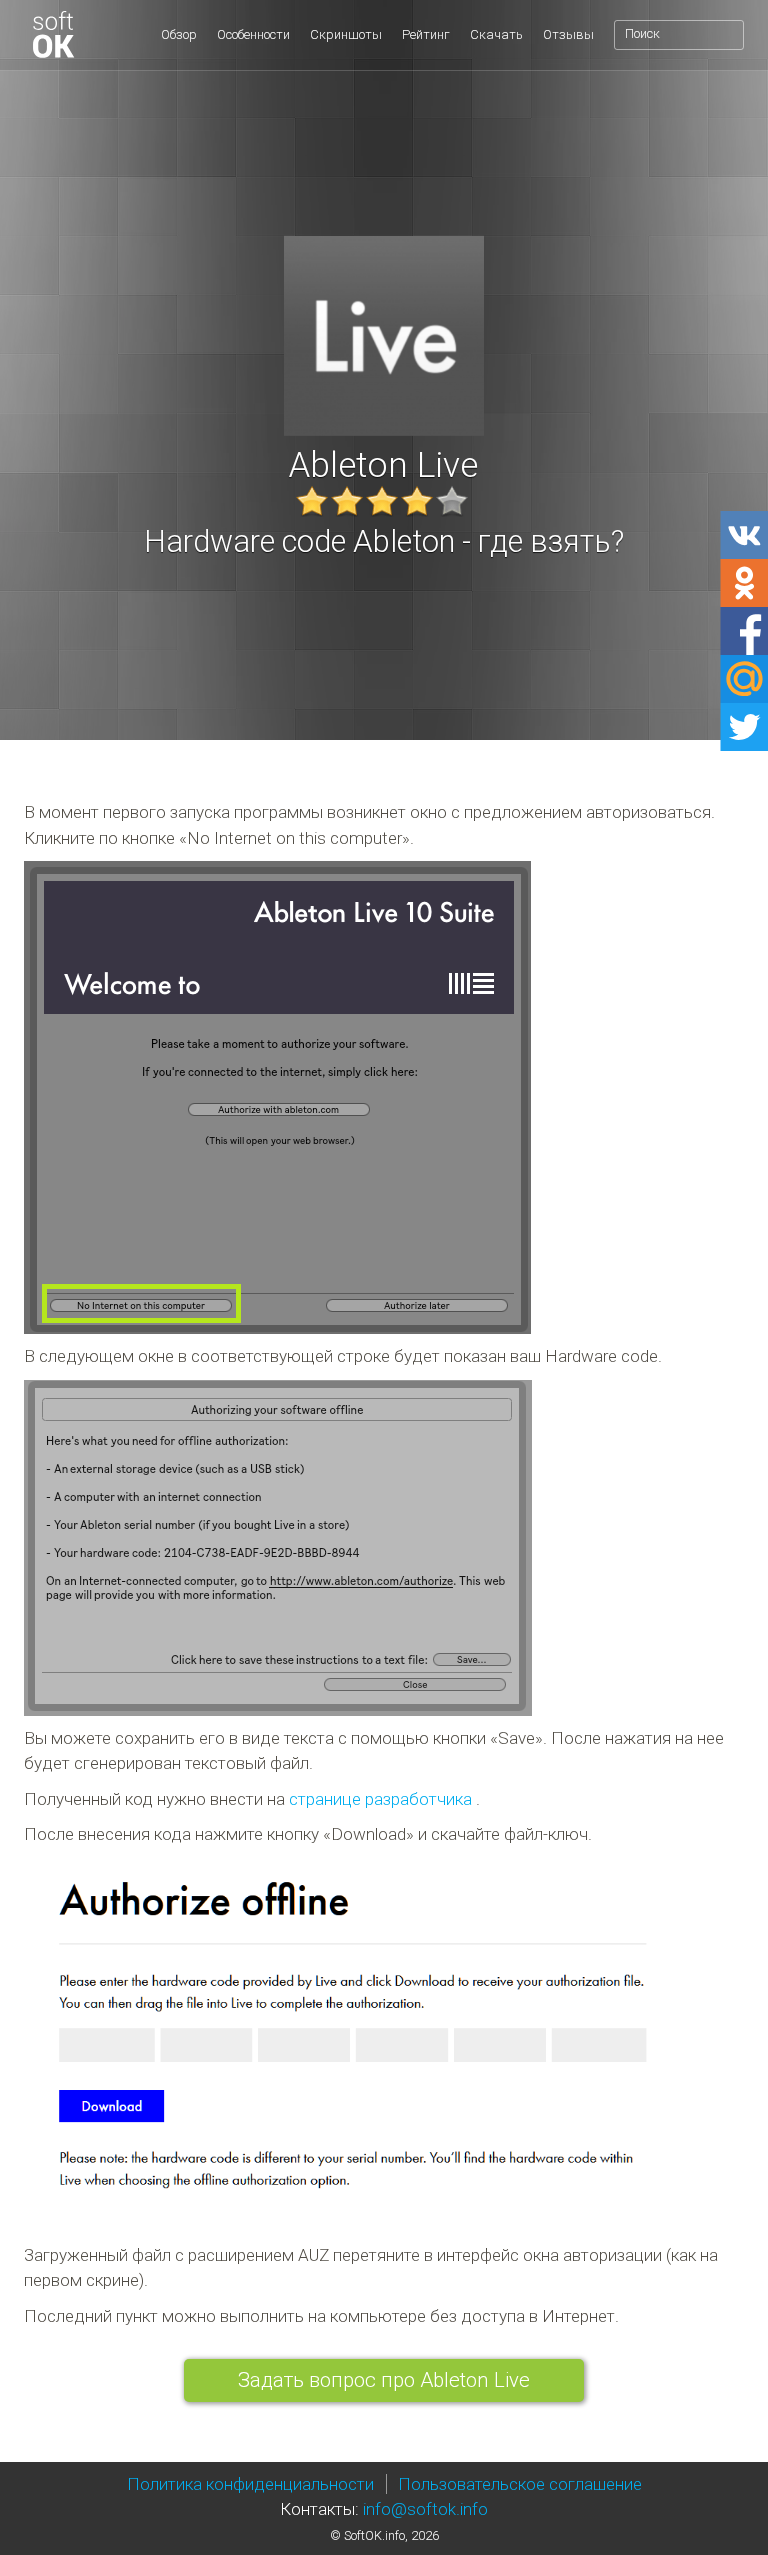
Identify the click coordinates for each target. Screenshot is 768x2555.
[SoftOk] (53, 35)
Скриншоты (346, 34)
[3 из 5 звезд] (382, 501)
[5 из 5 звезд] (452, 501)
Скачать (496, 34)
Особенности (253, 34)
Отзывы (568, 34)
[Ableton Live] (107, 35)
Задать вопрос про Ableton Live (384, 2380)
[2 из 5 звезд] (347, 501)
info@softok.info (425, 2509)
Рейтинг (426, 34)
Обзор (179, 34)
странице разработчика (380, 1799)
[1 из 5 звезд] (312, 501)
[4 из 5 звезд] (417, 501)
